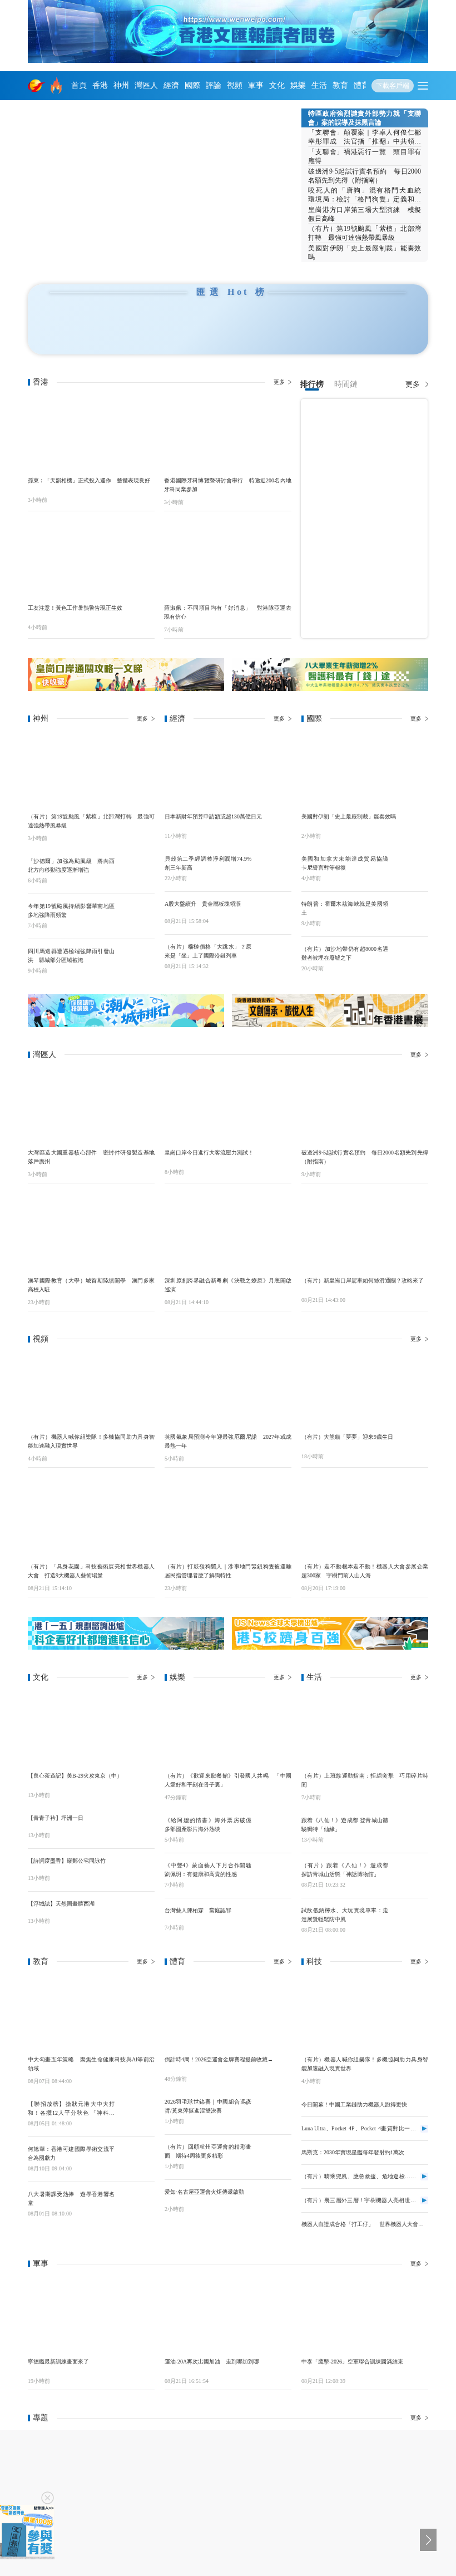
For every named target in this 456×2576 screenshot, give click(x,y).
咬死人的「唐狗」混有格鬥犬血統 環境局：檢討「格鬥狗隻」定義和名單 (365, 195)
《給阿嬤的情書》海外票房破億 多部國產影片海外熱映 (208, 1825)
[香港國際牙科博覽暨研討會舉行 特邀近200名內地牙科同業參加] (227, 433)
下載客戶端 (393, 86)
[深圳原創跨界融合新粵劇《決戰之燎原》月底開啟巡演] (228, 1233)
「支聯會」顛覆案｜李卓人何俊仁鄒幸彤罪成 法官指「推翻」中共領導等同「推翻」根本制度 (365, 137)
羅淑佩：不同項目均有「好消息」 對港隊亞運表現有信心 (227, 612)
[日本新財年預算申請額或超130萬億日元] (228, 770)
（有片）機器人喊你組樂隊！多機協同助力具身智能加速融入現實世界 (91, 1441)
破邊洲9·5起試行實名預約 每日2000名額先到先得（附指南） (365, 176)
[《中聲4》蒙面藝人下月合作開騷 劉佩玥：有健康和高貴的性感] (274, 1871)
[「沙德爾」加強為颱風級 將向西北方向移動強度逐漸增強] (137, 867)
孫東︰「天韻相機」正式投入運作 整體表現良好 (89, 480)
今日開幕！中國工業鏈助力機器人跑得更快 (354, 2104)
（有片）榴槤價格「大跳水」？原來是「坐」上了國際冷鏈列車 (208, 951)
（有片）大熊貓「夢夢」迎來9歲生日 (347, 1437)
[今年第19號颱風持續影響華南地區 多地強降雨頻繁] (137, 912)
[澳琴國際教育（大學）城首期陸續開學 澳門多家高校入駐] (91, 1233)
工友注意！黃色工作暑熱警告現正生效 (75, 608)
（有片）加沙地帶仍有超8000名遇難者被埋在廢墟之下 (345, 953)
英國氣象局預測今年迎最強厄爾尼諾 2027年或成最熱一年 (228, 1441)
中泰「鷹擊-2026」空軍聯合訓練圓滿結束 (352, 2362)
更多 (279, 382)
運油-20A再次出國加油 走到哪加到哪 (212, 2362)
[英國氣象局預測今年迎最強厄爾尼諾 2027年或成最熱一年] (228, 1390)
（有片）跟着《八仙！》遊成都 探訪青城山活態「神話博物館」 (345, 1870)
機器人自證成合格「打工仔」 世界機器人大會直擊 (363, 2225)
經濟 (171, 85)
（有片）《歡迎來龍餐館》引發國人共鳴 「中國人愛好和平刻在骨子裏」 (228, 1780)
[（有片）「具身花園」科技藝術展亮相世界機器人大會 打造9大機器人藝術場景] (91, 1520)
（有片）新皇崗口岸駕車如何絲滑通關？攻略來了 (363, 1280)
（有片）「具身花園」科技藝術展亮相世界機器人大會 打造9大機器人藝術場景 (91, 1571)
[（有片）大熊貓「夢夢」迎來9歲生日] (365, 1390)
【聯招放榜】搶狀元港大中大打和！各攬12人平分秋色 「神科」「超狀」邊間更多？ (71, 2109)
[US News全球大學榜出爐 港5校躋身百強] (330, 1634)
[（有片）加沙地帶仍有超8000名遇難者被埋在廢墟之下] (410, 955)
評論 (214, 85)
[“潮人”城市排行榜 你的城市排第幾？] (126, 1011)
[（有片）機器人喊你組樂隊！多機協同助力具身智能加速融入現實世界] (91, 1390)
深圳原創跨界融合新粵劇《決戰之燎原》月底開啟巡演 (228, 1285)
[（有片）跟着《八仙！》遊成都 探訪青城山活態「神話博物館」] (410, 1871)
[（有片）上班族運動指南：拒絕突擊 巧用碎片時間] (365, 1729)
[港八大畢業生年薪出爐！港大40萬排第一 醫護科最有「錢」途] (330, 675)
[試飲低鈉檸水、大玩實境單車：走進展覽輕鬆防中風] (410, 1916)
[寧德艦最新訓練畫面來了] (91, 2315)
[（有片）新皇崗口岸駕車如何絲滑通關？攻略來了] (365, 1233)
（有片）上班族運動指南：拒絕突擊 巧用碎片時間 (365, 1780)
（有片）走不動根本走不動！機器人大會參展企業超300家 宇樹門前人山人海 (365, 1571)
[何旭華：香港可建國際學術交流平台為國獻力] (137, 2155)
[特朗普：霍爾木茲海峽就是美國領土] (410, 910)
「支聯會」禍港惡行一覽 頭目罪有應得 (365, 156)
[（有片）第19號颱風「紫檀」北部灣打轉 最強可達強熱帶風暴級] (91, 770)
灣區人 (146, 85)
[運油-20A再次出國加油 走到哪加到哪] (228, 2315)
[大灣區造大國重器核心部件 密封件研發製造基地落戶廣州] (91, 1106)
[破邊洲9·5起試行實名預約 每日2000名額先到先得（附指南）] (365, 1106)
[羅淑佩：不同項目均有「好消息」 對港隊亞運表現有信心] (227, 561)
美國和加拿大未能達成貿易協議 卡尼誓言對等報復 (345, 863)
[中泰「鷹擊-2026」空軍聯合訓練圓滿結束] (365, 2315)
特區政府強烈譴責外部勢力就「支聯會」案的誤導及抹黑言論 (365, 118)
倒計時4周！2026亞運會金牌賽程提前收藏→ (219, 2059)
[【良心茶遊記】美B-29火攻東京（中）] (91, 1729)
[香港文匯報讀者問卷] (27, 2532)
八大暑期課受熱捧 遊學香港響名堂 (71, 2199)
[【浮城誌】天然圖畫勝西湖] (137, 1909)
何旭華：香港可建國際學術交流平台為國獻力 (71, 2153)
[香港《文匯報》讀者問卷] (228, 31)
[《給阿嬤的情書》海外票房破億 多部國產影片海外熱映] (274, 1826)
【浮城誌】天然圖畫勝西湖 (61, 1904)
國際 (192, 85)
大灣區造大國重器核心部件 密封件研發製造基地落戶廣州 (91, 1157)
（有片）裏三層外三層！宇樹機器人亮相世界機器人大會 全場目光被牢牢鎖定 (359, 2201)
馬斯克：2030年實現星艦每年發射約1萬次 (353, 2152)
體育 (361, 85)
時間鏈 (346, 384)
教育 (340, 85)
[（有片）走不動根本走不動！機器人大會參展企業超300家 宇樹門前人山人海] (365, 1520)
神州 (121, 85)
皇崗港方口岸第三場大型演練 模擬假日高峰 (365, 214)
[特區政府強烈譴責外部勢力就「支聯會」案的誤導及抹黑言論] (165, 186)
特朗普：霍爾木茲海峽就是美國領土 (345, 908)
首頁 (79, 85)
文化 (277, 85)
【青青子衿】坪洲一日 (56, 1818)
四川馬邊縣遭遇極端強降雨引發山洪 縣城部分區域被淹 (71, 956)
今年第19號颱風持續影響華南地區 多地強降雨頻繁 (71, 911)
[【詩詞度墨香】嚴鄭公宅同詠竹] (137, 1867)
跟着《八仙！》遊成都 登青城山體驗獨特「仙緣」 (345, 1825)
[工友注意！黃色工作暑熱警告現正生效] (91, 561)
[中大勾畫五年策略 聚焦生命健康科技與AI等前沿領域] (91, 2013)
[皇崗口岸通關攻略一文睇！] (126, 675)
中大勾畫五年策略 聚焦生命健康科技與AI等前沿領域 (91, 2064)
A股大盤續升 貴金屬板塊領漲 (203, 904)
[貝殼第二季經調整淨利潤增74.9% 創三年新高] (274, 865)
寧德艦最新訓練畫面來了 (58, 2362)
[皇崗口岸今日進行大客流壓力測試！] (228, 1106)
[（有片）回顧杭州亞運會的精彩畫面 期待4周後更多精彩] (274, 2153)
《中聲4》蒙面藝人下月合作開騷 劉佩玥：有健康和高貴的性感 (208, 1870)
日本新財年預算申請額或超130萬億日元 (213, 816)
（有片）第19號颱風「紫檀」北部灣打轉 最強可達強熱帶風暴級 (365, 233)
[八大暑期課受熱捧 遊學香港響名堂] (137, 2200)
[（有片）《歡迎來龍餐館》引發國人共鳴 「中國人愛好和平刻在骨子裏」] (228, 1729)
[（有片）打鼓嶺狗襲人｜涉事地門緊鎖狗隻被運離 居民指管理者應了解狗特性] (228, 1520)
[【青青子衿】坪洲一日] (137, 1824)
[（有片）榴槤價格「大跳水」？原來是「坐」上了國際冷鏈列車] (274, 953)
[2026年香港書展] (330, 1011)
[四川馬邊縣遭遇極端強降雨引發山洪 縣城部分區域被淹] (137, 957)
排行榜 (312, 384)
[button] (101, 253)
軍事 (256, 85)
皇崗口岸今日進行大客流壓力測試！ (209, 1153)
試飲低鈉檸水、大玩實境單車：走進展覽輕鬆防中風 (345, 1915)
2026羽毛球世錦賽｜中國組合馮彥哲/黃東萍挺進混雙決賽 (208, 2106)
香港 (100, 85)
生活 (319, 85)
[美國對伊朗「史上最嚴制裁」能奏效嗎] (365, 770)
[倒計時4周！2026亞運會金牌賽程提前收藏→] (228, 2013)
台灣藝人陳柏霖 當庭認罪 (198, 1910)
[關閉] (48, 2498)
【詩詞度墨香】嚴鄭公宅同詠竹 (67, 1861)
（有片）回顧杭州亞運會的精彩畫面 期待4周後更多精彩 (208, 2151)
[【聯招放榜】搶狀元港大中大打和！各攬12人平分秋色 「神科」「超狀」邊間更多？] (137, 2110)
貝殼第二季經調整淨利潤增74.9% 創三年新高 (208, 863)
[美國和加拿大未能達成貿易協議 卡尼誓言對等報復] (410, 865)
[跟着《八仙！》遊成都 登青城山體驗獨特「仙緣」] (410, 1826)
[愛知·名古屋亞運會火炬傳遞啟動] (274, 2198)
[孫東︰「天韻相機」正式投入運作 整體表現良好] (91, 433)
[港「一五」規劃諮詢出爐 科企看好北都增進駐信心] (126, 1634)
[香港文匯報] (37, 86)
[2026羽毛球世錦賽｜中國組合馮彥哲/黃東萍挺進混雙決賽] (274, 2108)
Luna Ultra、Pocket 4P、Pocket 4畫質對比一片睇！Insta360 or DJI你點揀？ (359, 2129)
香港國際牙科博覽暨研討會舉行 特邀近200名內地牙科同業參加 (227, 485)
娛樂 (298, 85)
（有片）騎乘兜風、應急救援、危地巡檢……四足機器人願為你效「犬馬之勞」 (359, 2177)
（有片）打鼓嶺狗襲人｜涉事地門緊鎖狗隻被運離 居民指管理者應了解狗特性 (228, 1571)
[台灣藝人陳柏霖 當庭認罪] (274, 1916)
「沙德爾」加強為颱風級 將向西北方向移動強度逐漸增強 (71, 865)
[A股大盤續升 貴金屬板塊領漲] (274, 910)
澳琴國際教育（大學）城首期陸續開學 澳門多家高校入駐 (91, 1285)
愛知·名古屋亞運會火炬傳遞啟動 (204, 2192)
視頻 (235, 85)
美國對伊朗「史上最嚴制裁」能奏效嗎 (365, 253)
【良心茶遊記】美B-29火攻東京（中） (75, 1776)
